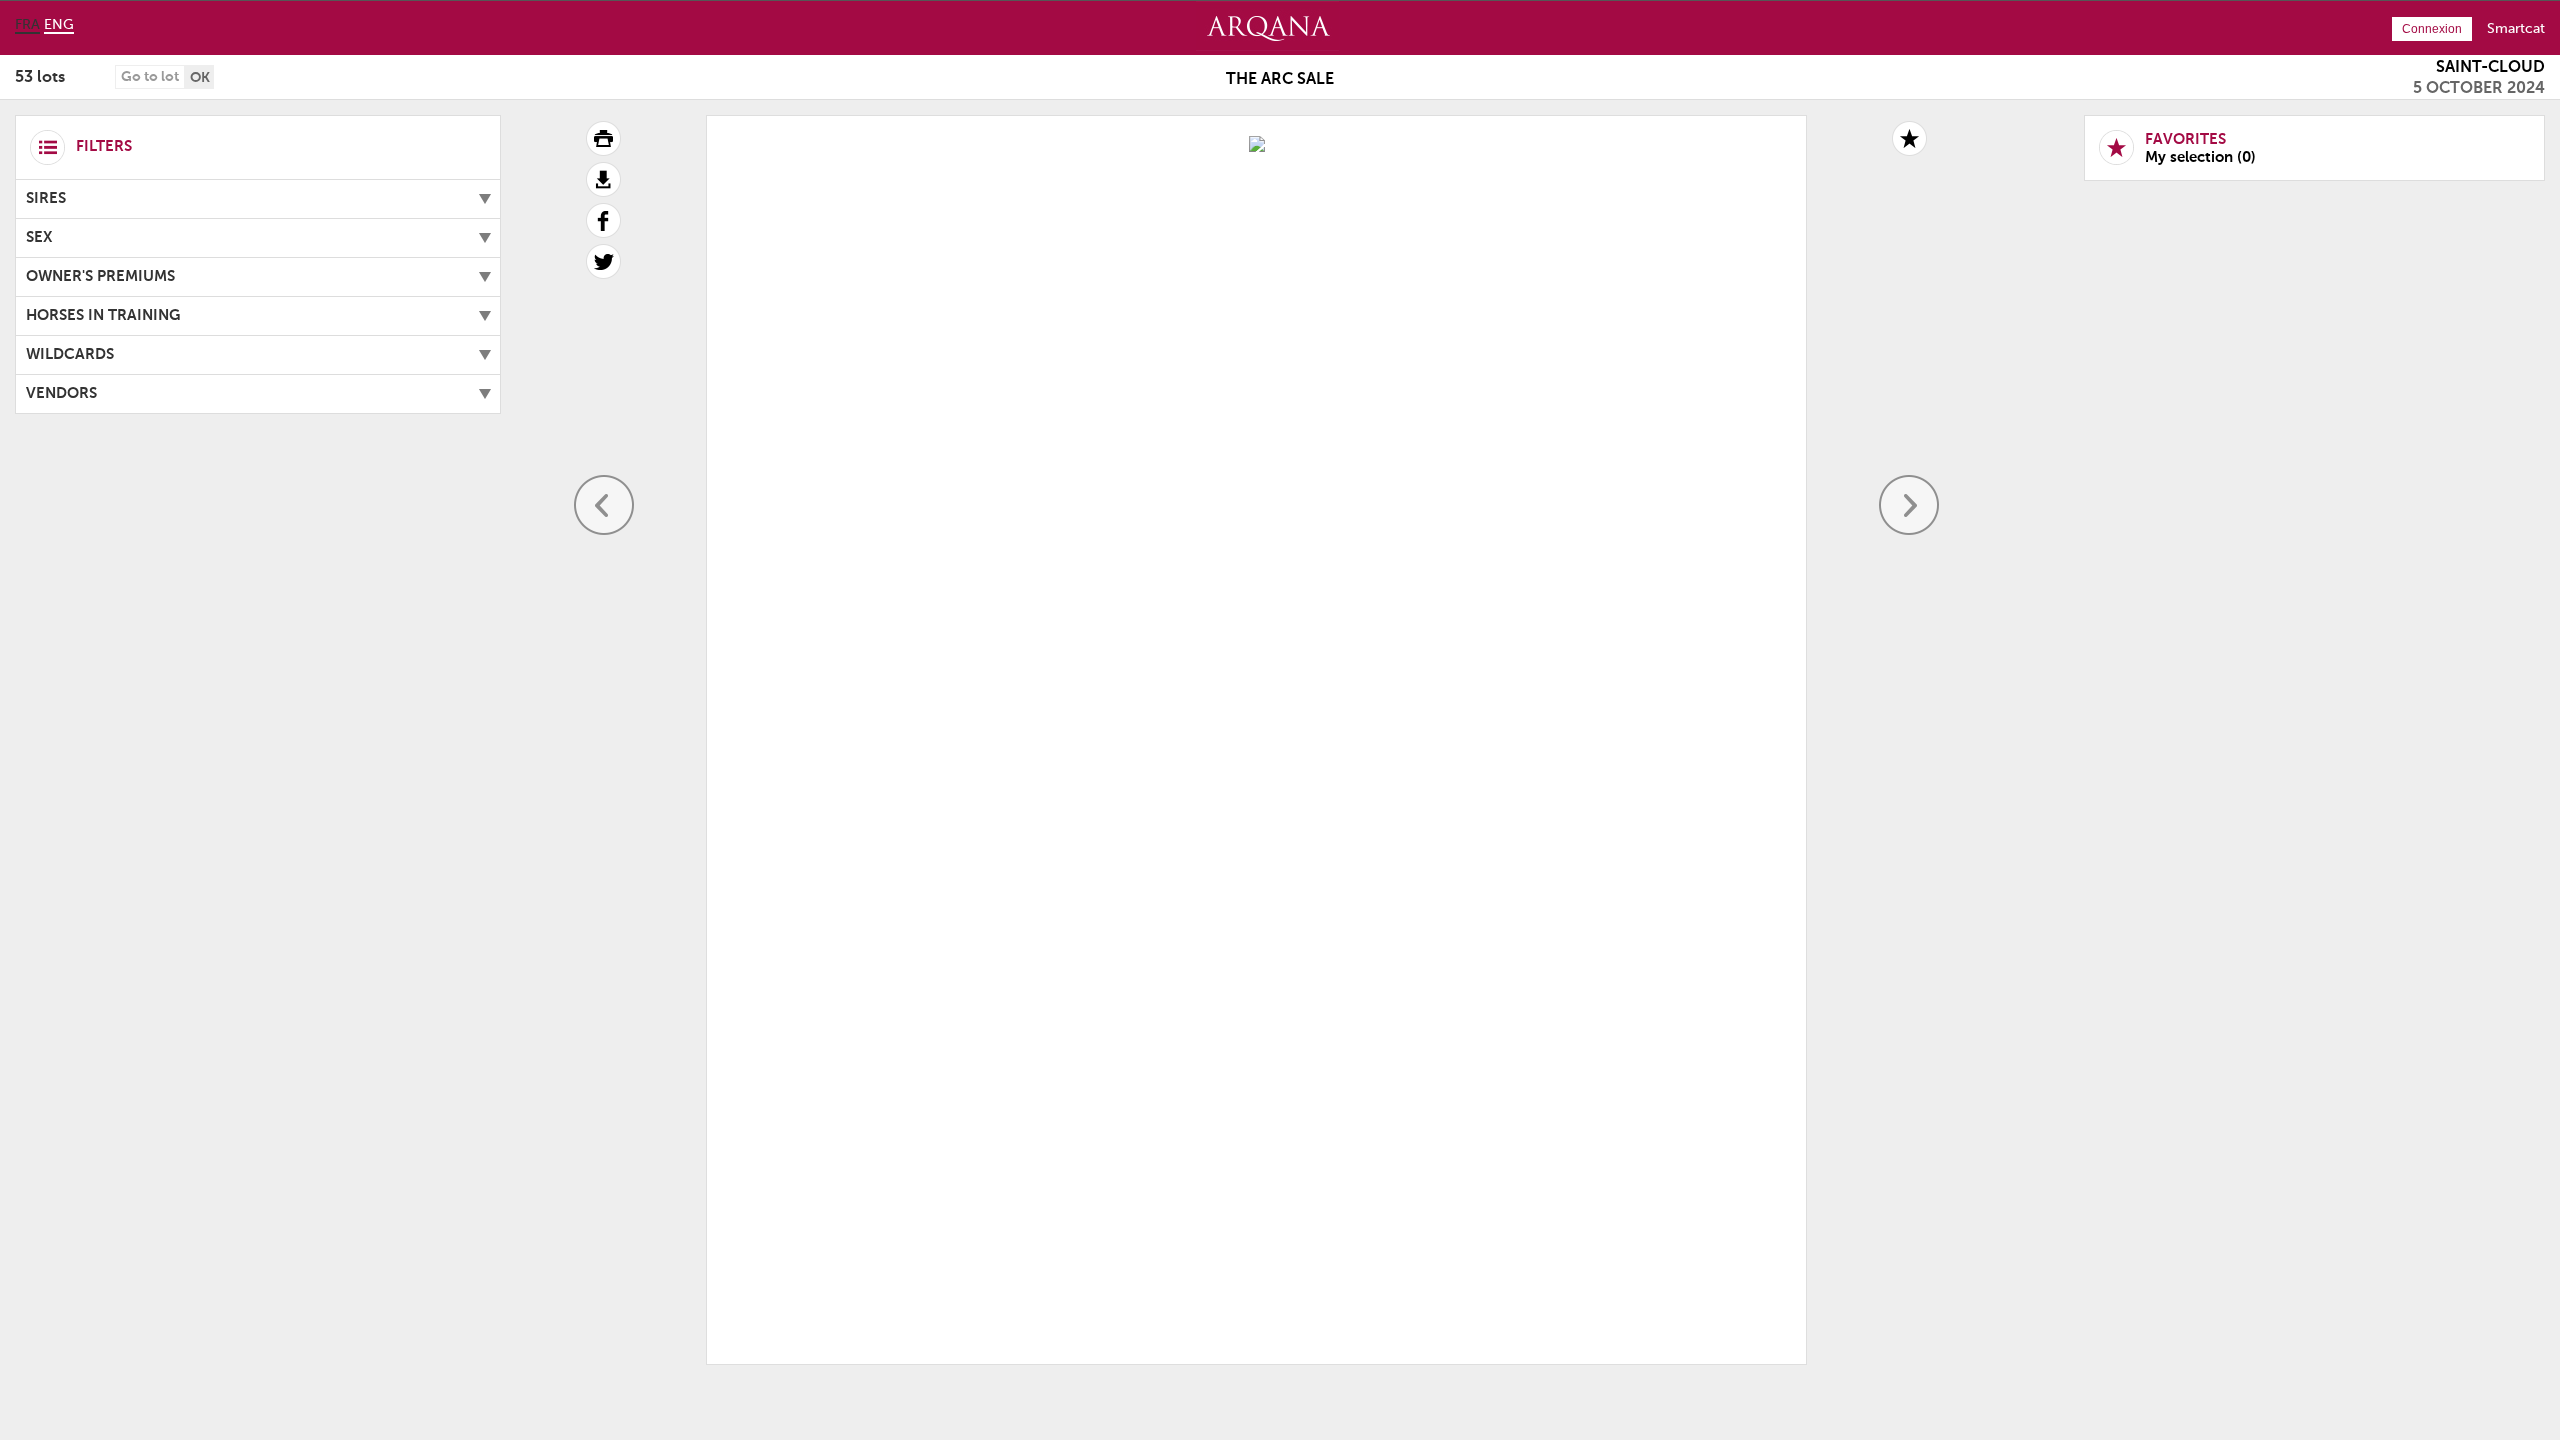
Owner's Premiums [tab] (100, 276)
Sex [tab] (39, 237)
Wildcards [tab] (70, 354)
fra (27, 25)
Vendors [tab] (61, 393)
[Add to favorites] (1909, 138)
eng (59, 25)
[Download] (603, 193)
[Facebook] (603, 234)
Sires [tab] (46, 198)
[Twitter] (603, 275)
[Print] (603, 152)
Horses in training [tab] (103, 315)
